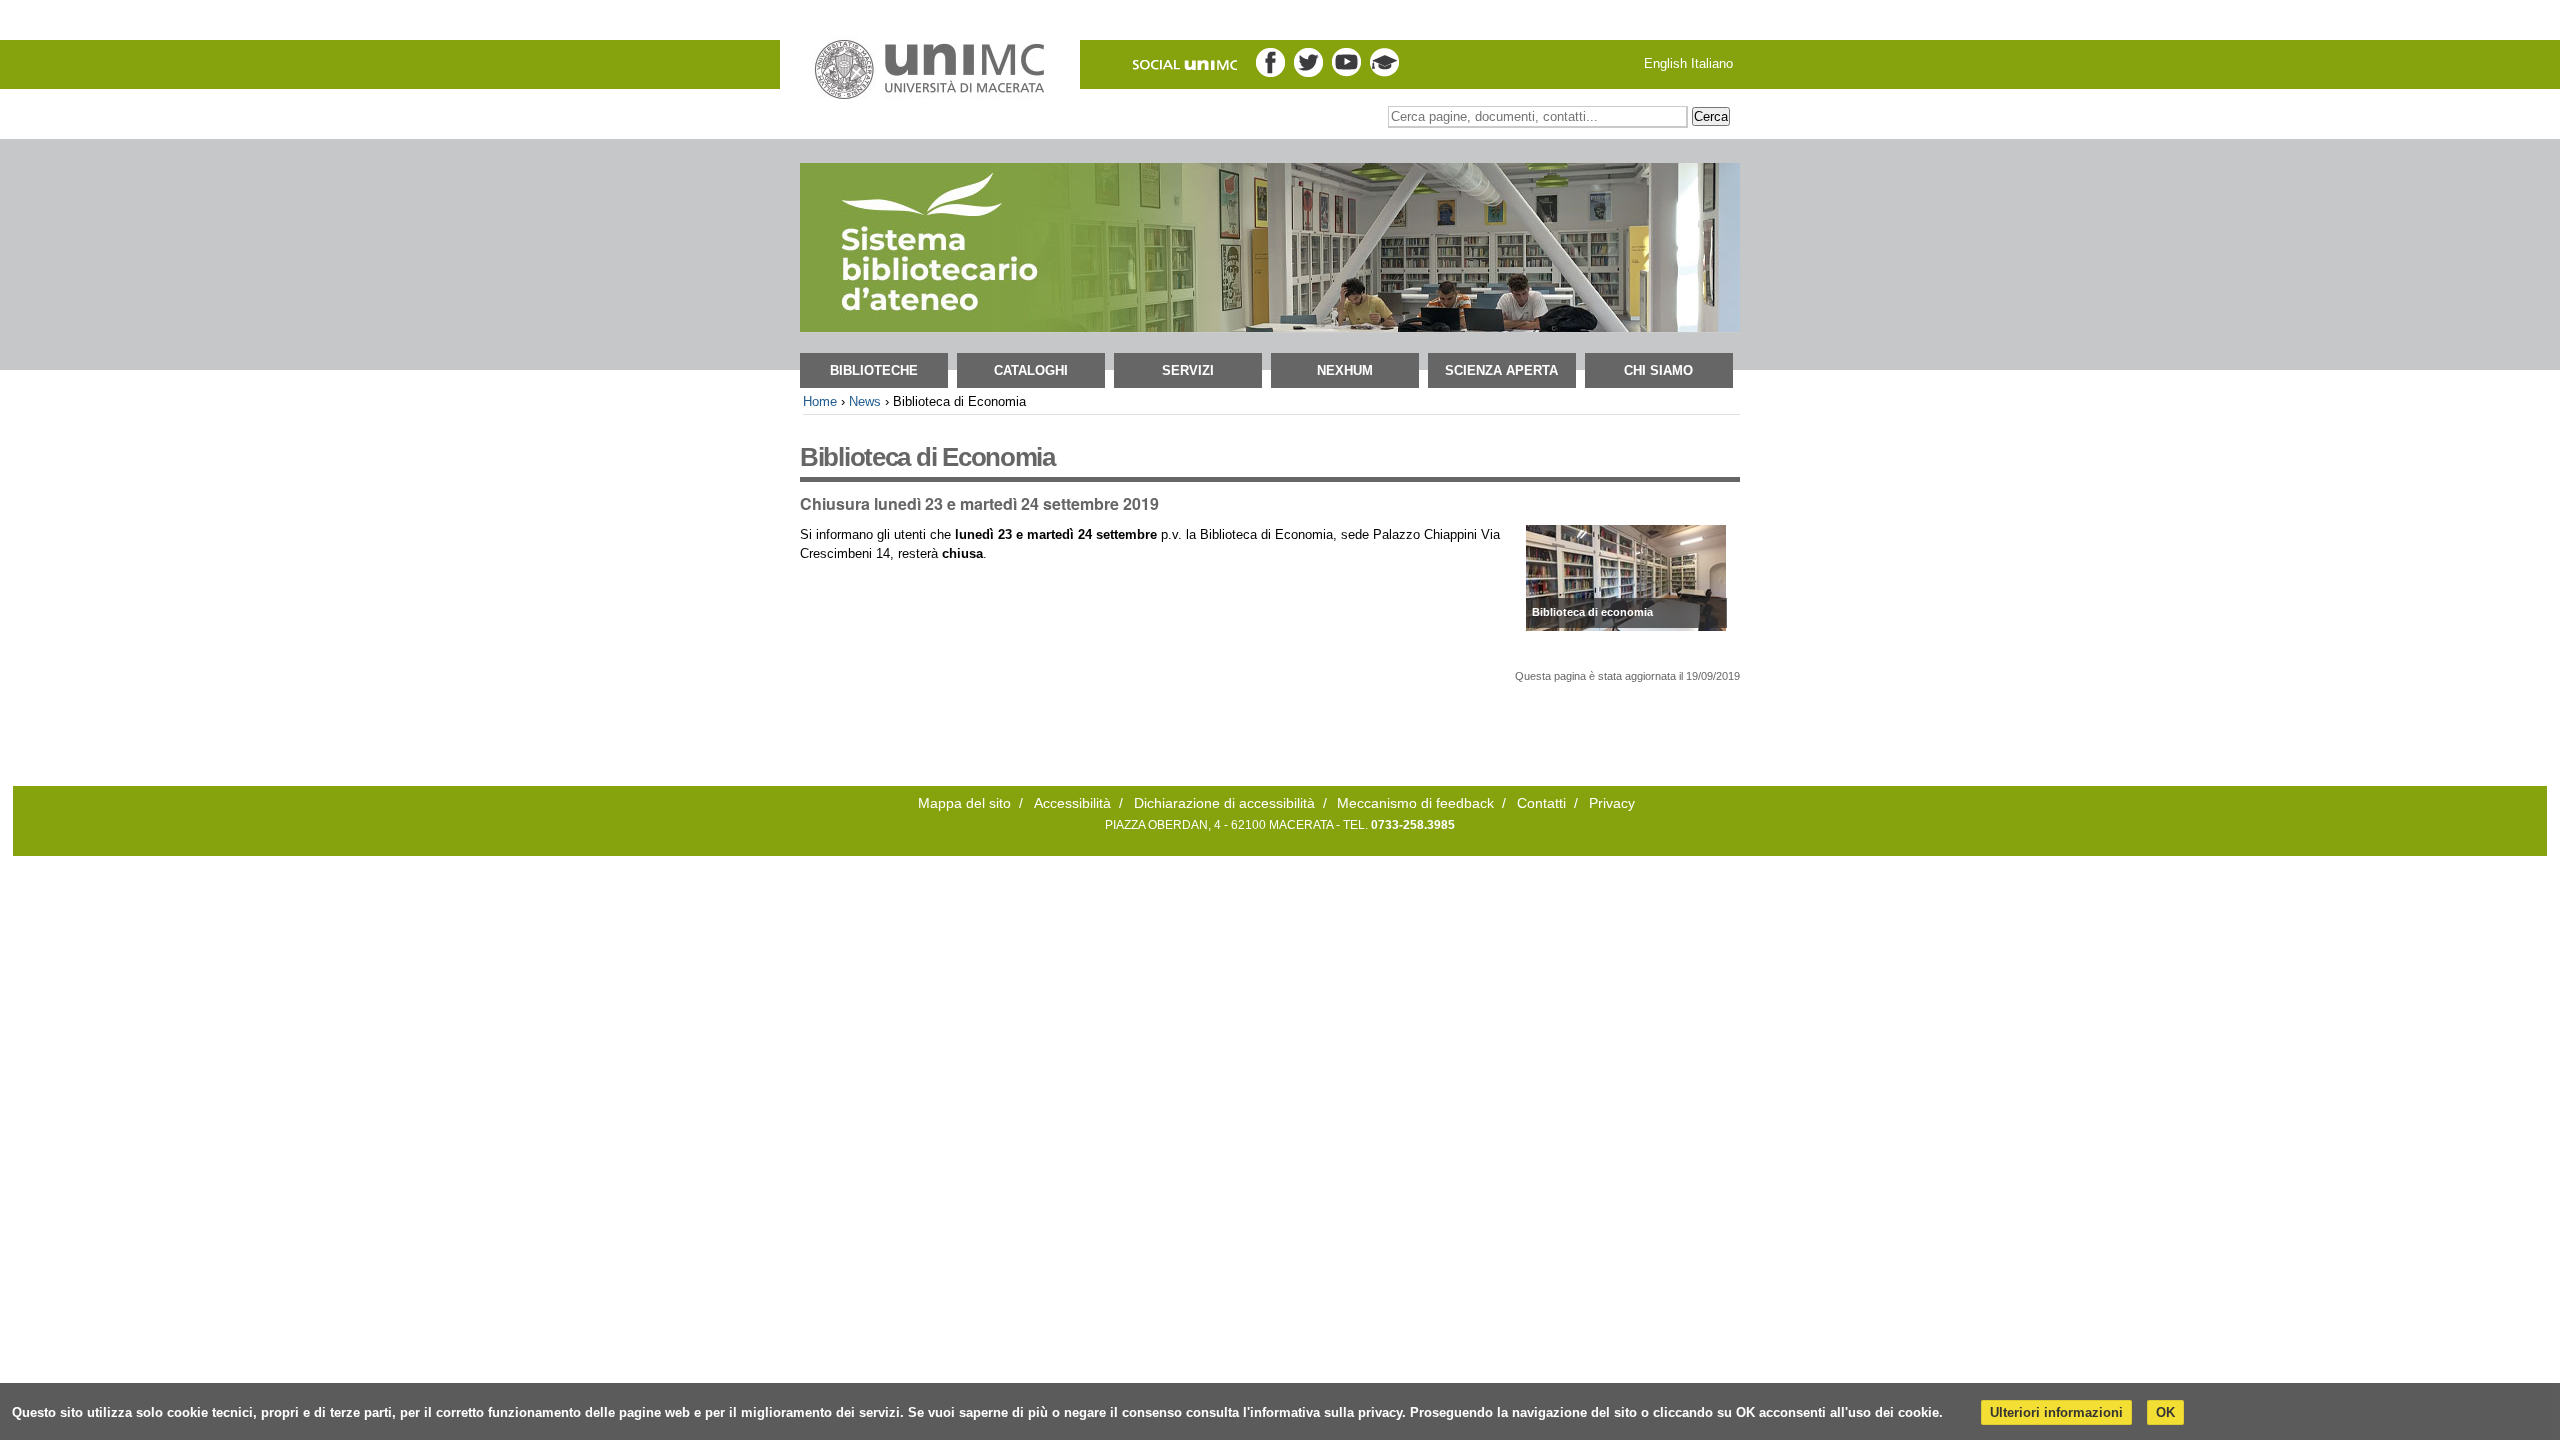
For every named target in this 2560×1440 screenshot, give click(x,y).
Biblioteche (874, 370)
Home (820, 401)
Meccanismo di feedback (1415, 803)
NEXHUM (1345, 370)
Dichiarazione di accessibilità (1224, 803)
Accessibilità (1072, 803)
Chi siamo (1658, 370)
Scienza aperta (1501, 370)
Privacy (1612, 803)
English (1665, 63)
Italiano (1712, 63)
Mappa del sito (964, 803)
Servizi (1188, 370)
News (865, 401)
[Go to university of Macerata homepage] (930, 70)
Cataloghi (1031, 370)
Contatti (1541, 803)
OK (2165, 1412)
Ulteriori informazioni (2056, 1412)
